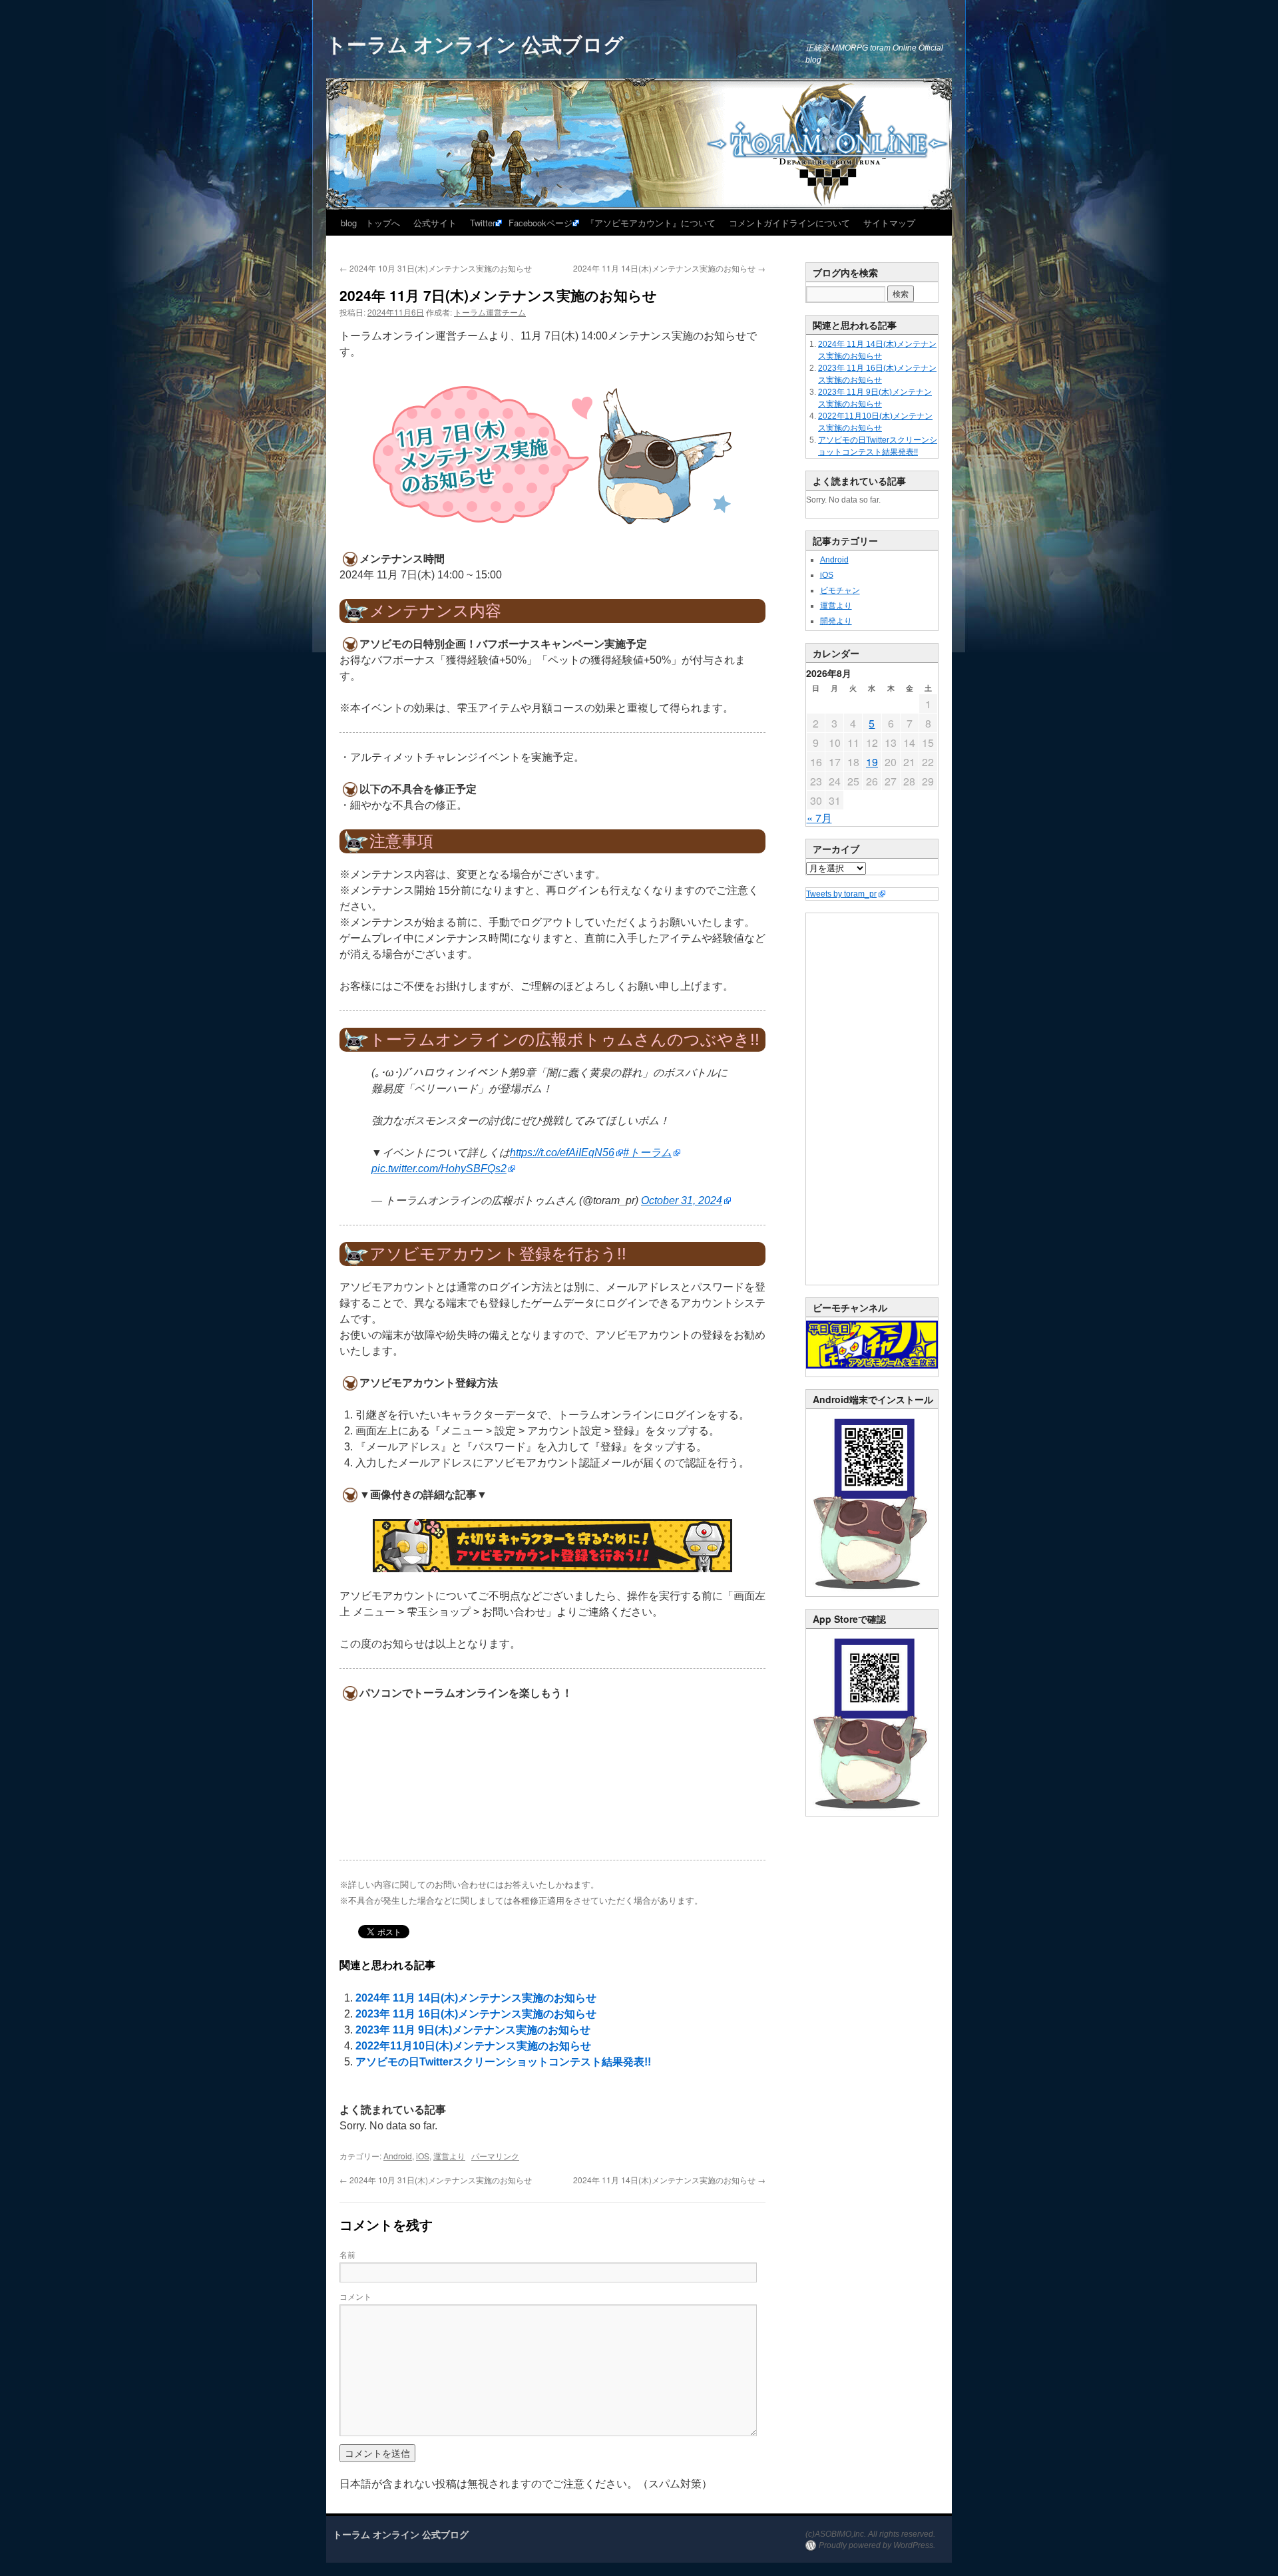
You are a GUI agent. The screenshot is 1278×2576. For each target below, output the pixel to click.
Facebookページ (540, 223)
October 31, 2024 (682, 1200)
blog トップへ (370, 223)
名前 (347, 2254)
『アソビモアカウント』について (651, 223)
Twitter (483, 223)
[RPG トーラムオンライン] (872, 1594)
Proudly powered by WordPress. (877, 2545)
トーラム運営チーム (490, 312)
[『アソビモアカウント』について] (552, 1546)
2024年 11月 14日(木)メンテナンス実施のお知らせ (669, 268)
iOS (423, 2156)
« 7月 (819, 818)
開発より (836, 621)
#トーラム (647, 1153)
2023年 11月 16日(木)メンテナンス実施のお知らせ (476, 2014)
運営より (449, 2156)
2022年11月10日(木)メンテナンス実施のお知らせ (473, 2046)
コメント (355, 2296)
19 (872, 762)
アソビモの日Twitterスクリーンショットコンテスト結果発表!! (503, 2062)
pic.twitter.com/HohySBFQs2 (439, 1169)
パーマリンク (495, 2156)
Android (398, 2156)
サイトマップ (889, 223)
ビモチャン (840, 590)
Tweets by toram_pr (841, 894)
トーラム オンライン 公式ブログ (475, 44)
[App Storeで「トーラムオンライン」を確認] (872, 1813)
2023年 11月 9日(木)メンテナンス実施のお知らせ (473, 2030)
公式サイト (435, 223)
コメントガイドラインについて (789, 223)
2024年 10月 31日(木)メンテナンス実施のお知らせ (436, 268)
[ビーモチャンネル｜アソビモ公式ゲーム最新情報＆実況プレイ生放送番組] (872, 1345)
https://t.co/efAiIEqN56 (562, 1153)
